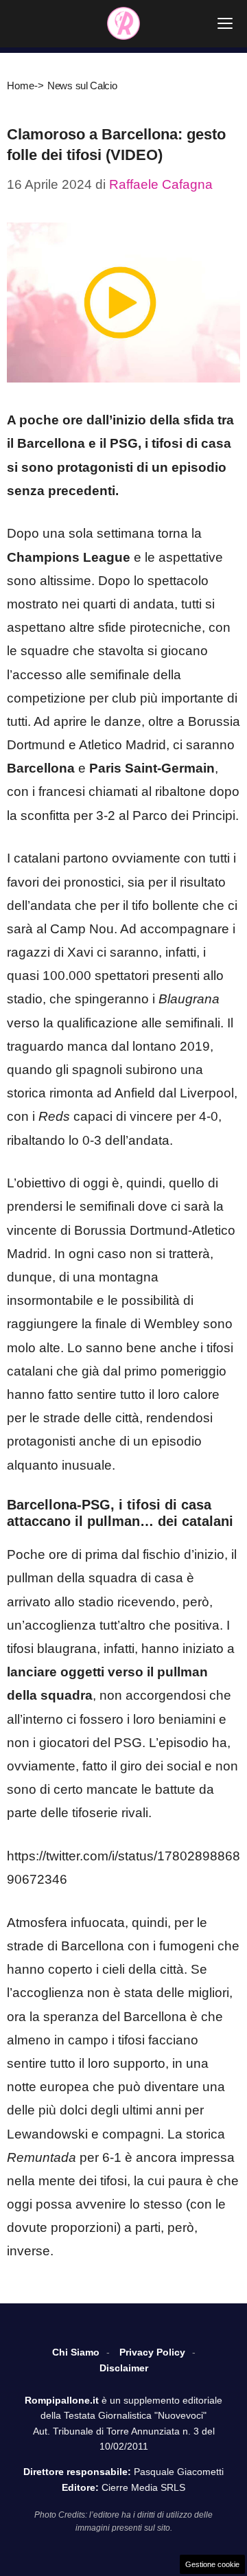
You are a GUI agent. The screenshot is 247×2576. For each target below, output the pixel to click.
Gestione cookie (212, 2564)
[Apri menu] (225, 23)
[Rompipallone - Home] (123, 23)
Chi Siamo (76, 2352)
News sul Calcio (82, 86)
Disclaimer (124, 2368)
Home (21, 86)
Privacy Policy (152, 2352)
